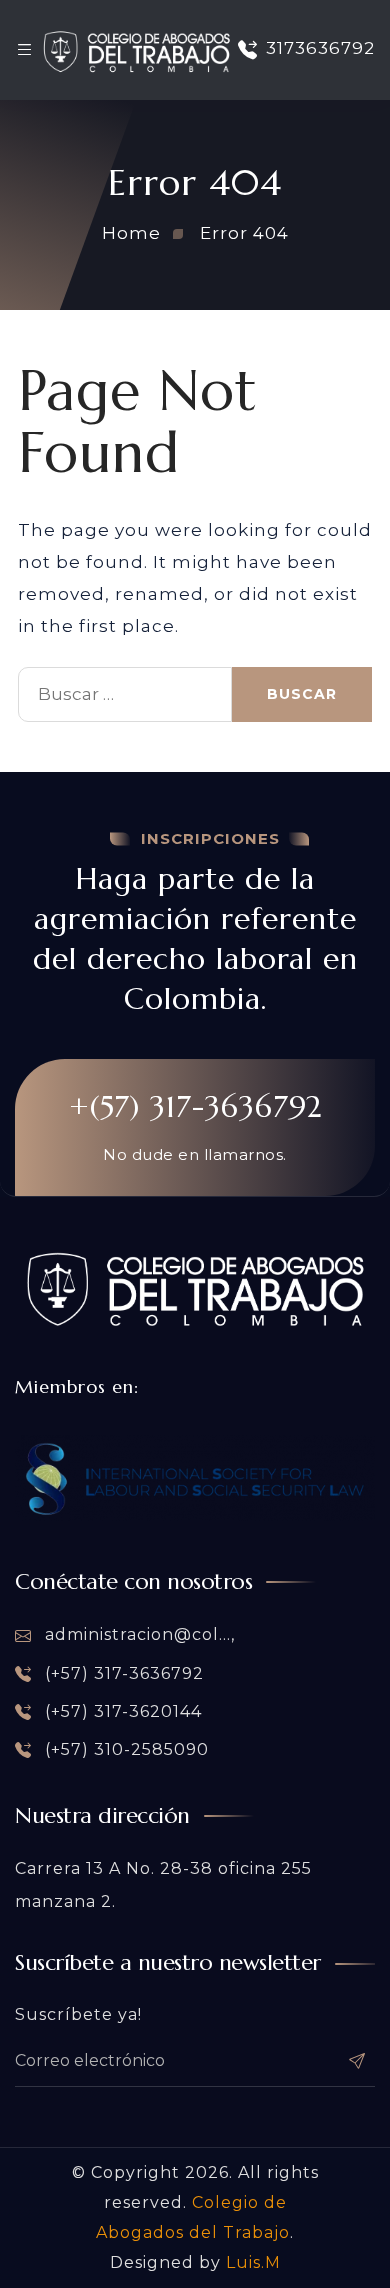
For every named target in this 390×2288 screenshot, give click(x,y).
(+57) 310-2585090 (124, 1749)
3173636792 (320, 49)
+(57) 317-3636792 (195, 1106)
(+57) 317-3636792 (122, 1673)
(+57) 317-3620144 (121, 1711)
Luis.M (253, 2262)
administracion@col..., (137, 1634)
